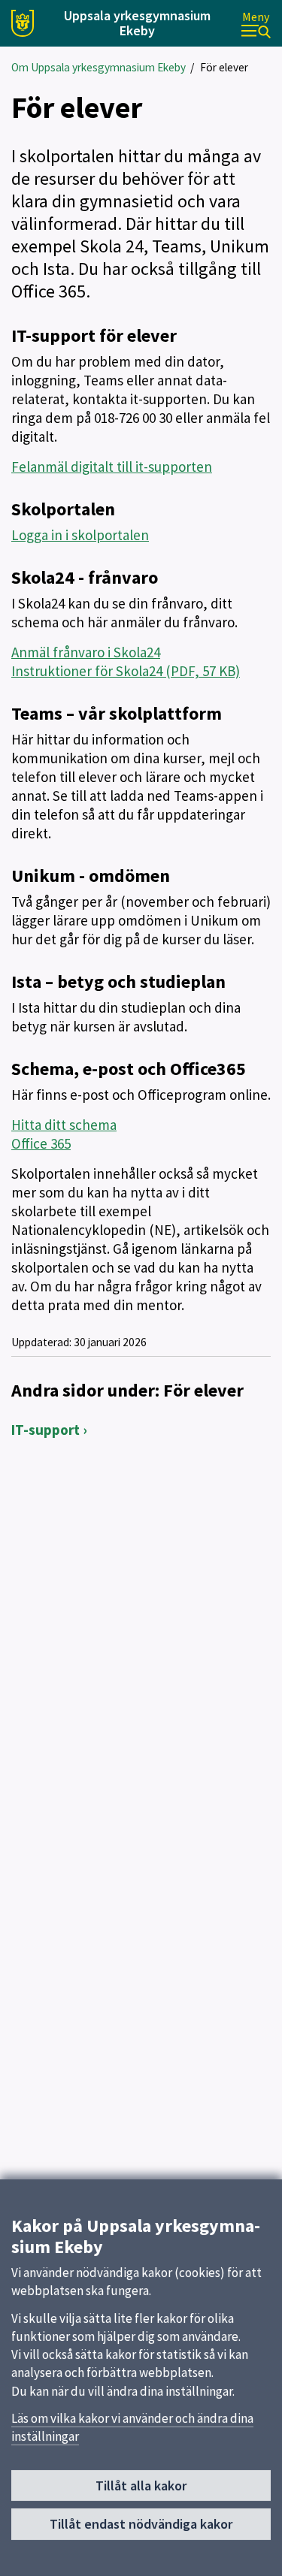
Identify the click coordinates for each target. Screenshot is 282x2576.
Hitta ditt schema (64, 1125)
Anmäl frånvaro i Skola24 (86, 652)
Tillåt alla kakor (141, 2485)
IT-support (45, 1430)
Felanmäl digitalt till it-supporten (112, 467)
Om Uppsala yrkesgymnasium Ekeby (99, 67)
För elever (224, 67)
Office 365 (41, 1143)
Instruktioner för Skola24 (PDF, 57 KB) (126, 671)
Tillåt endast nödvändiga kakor (141, 2524)
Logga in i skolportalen (80, 535)
